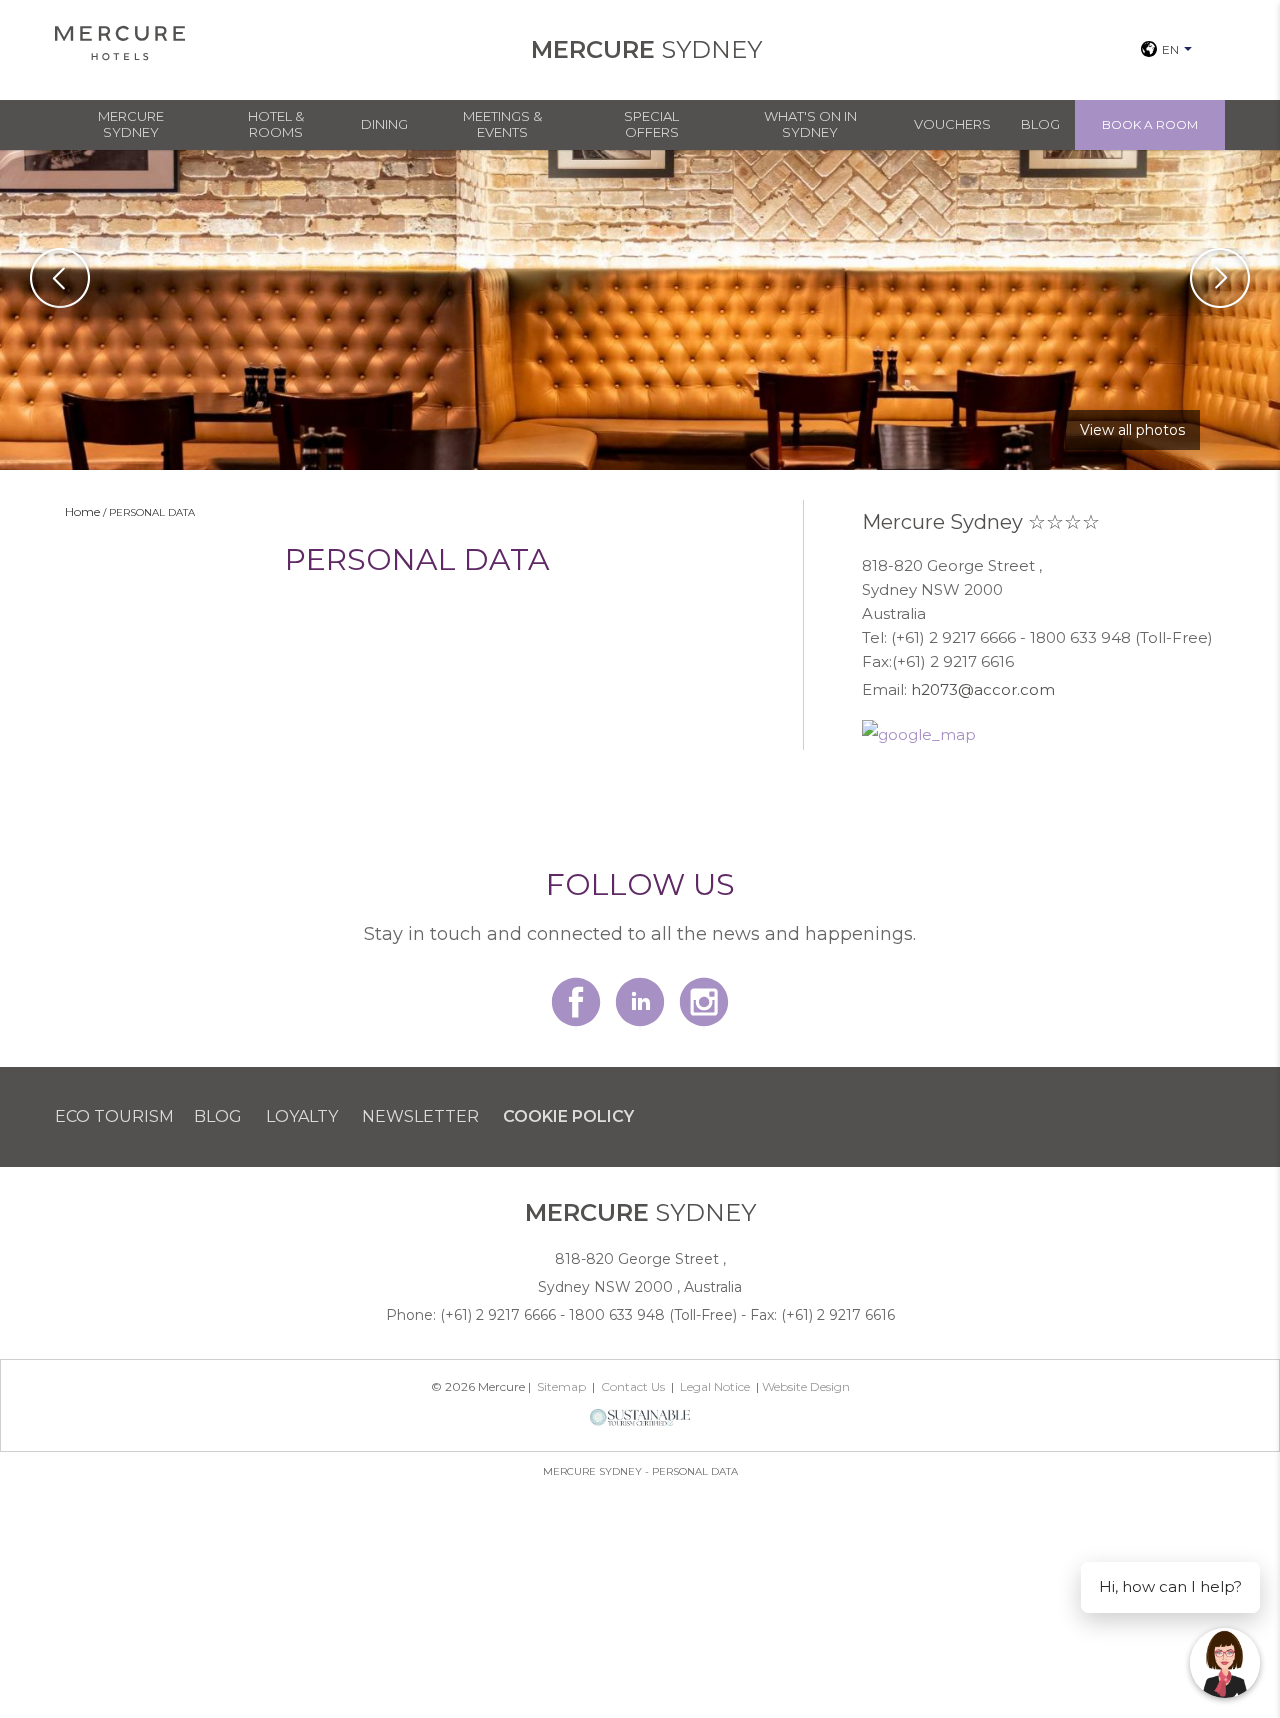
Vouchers (952, 124)
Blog (1040, 124)
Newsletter (420, 1116)
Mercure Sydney (131, 124)
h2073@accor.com (983, 689)
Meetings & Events (502, 124)
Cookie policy (568, 1116)
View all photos (1132, 430)
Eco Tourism (114, 1116)
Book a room (1150, 124)
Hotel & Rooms (276, 124)
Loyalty (302, 1116)
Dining (384, 124)
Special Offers (651, 124)
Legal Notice (715, 1386)
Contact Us (633, 1386)
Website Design (806, 1386)
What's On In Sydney (810, 124)
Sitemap (561, 1386)
